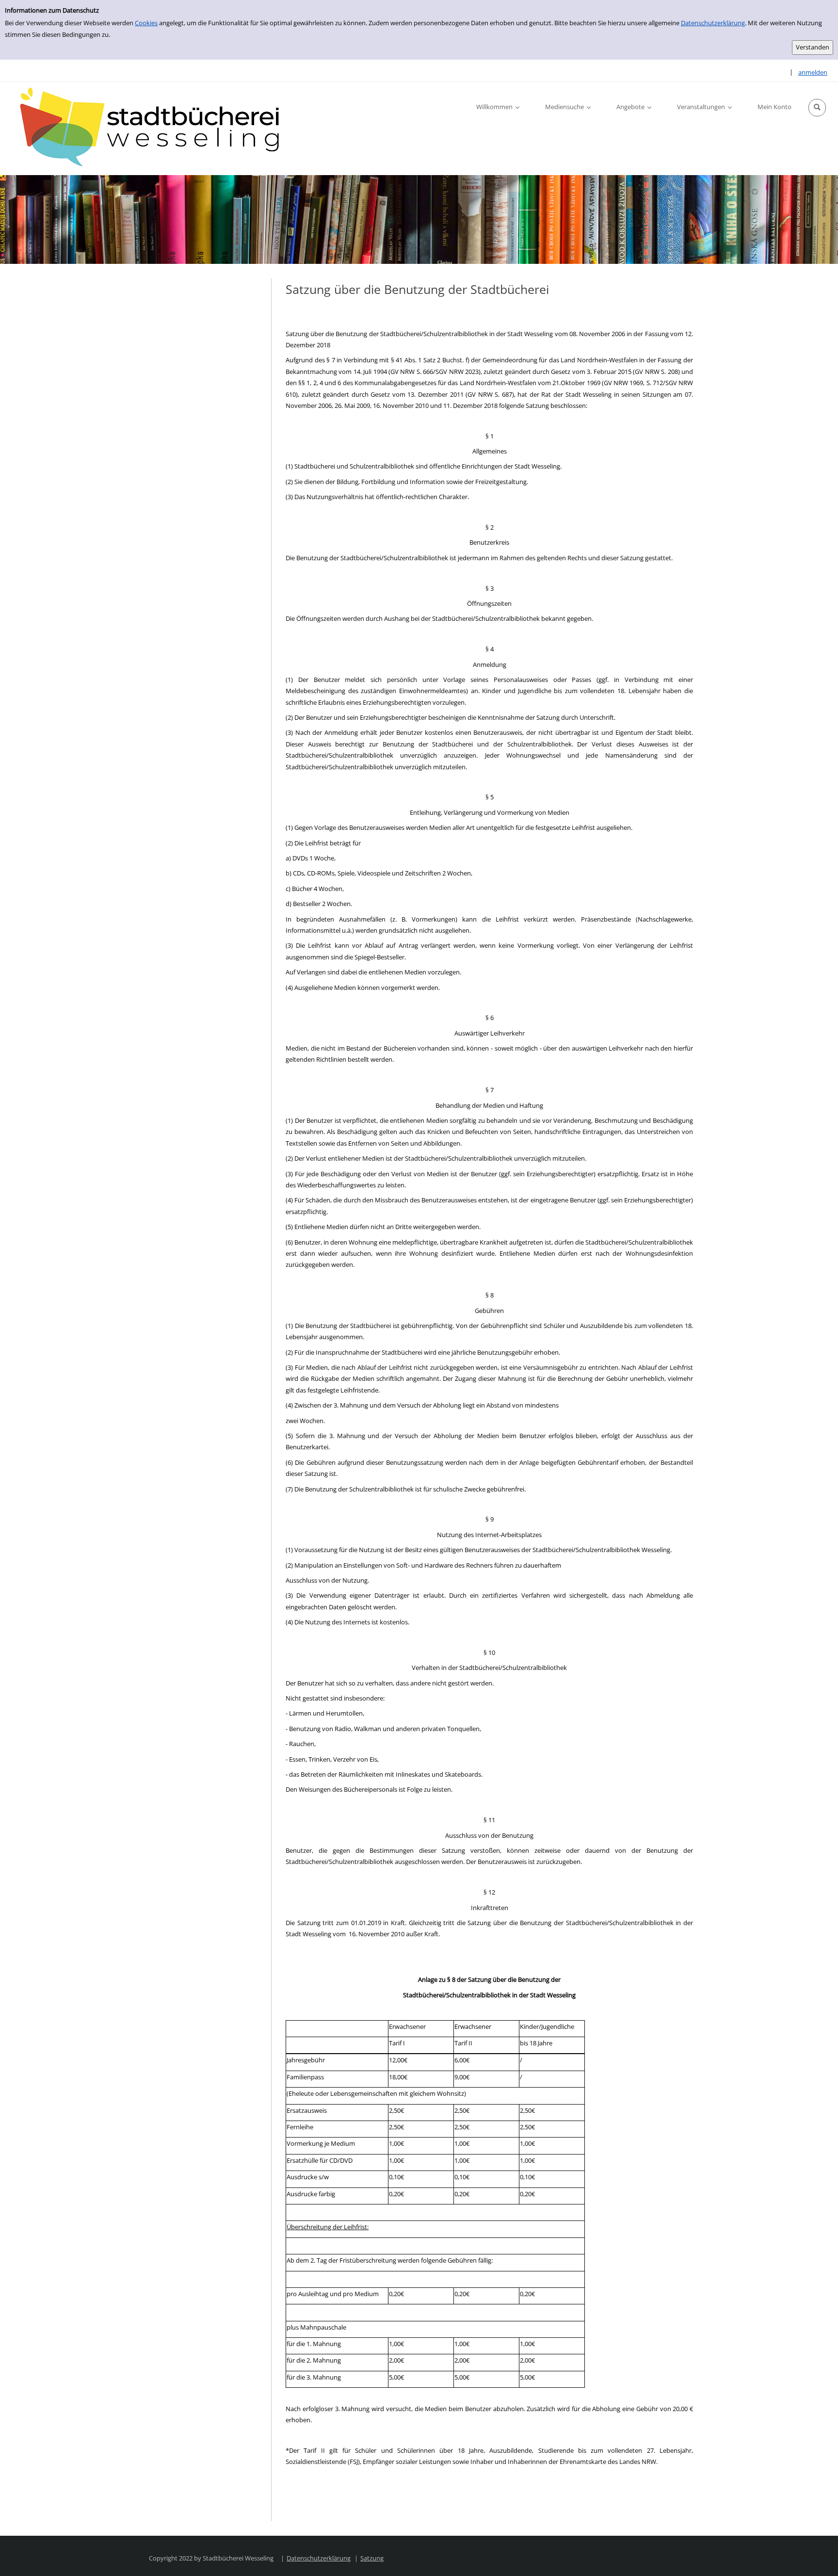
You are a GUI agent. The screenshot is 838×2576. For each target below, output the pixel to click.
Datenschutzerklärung (713, 23)
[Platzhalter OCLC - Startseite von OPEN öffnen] (155, 129)
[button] (817, 108)
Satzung (372, 2558)
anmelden (813, 72)
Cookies (146, 23)
